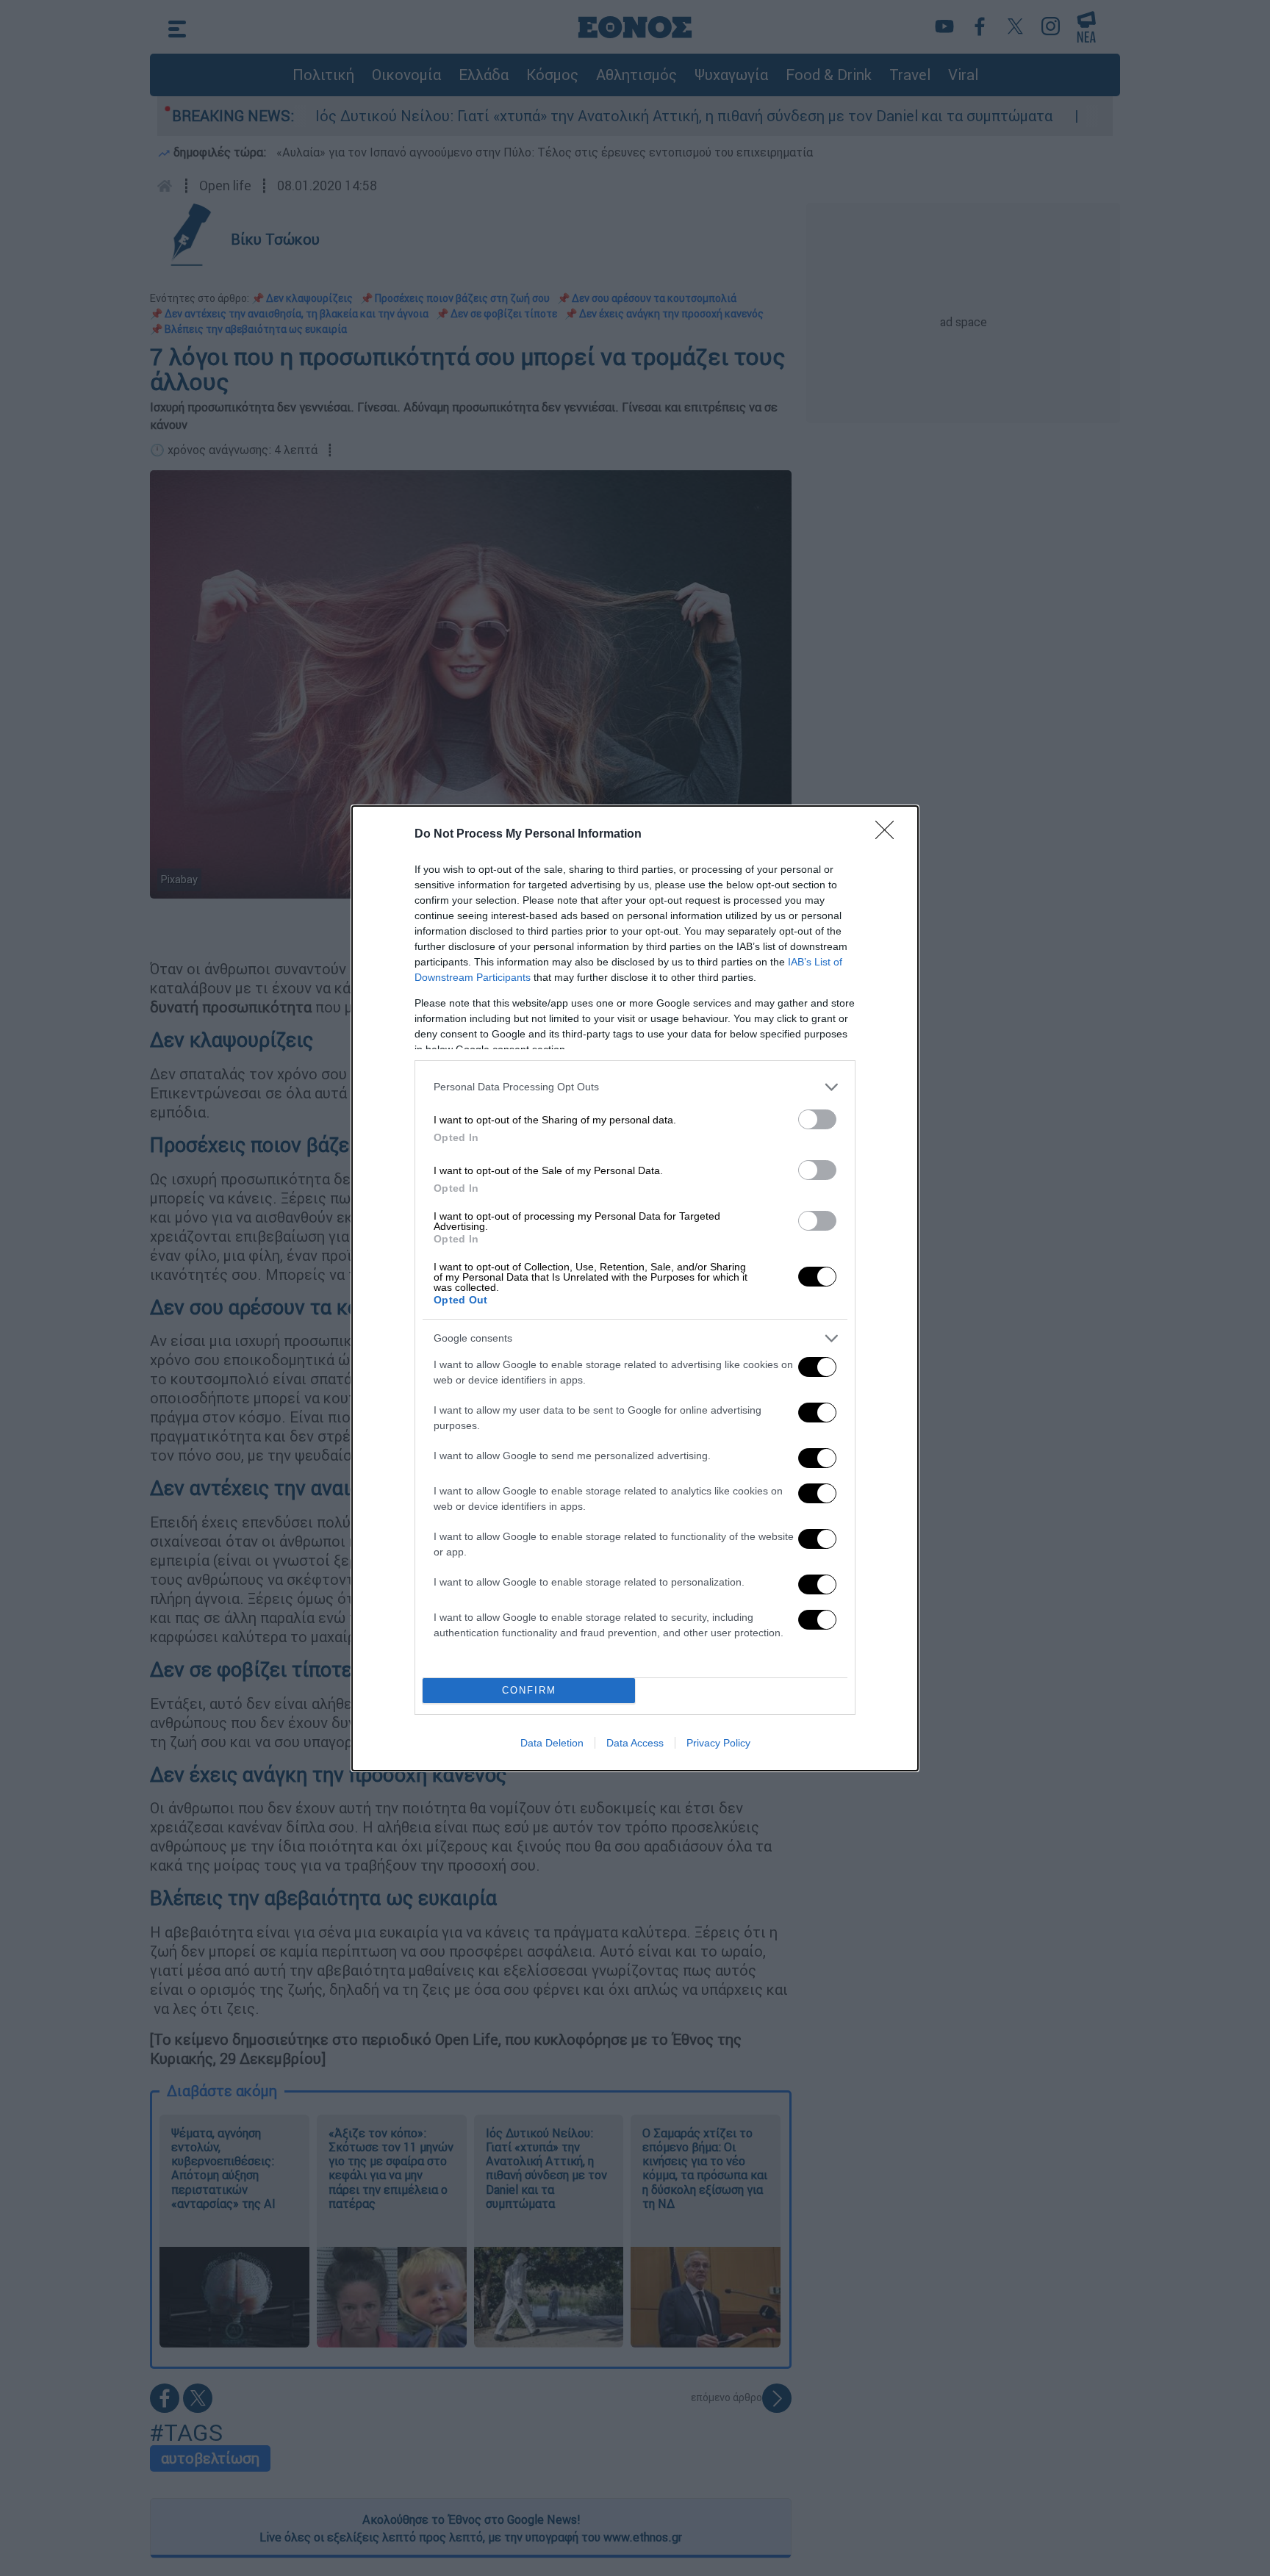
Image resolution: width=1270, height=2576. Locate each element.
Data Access (635, 1743)
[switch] (817, 1119)
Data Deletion (552, 1743)
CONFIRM (529, 1690)
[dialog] (635, 1288)
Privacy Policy (718, 1743)
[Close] (889, 835)
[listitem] (635, 1087)
